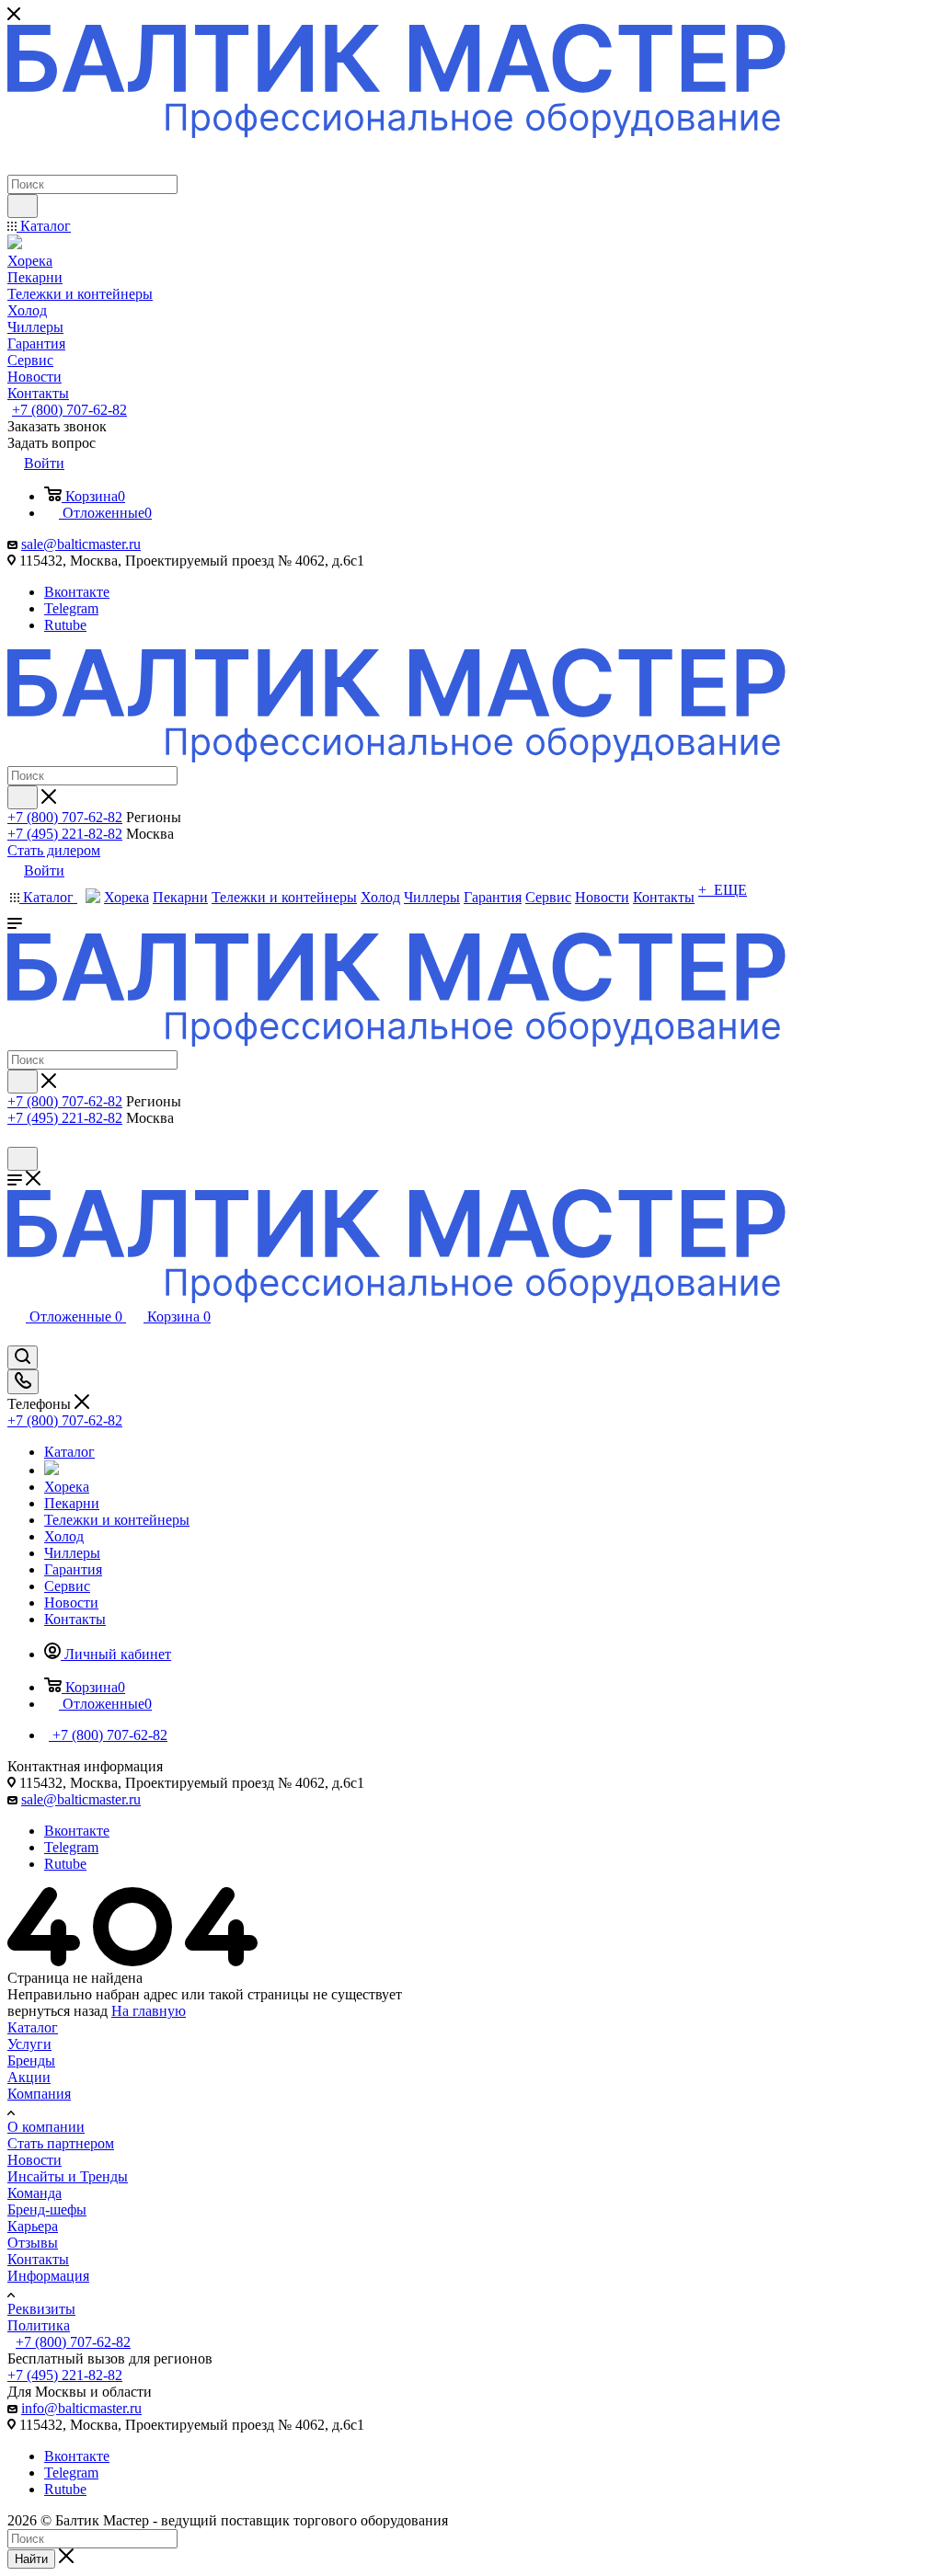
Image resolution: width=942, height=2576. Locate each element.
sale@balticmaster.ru (81, 544)
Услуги (29, 2044)
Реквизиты (41, 2309)
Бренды (31, 2061)
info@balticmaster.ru (81, 2408)
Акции (29, 2077)
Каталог (33, 2027)
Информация (48, 2276)
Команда (34, 2193)
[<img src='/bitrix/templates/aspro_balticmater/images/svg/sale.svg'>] (52, 1470)
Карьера (33, 2226)
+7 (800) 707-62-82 (69, 410)
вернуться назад (57, 2011)
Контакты (38, 2259)
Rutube (65, 625)
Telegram (71, 608)
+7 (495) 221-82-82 (65, 834)
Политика (39, 2325)
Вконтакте (77, 592)
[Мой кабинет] (16, 1138)
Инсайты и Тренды (68, 2176)
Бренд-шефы (47, 2210)
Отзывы (33, 2243)
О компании (46, 2127)
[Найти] (23, 206)
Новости (34, 2160)
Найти (31, 2559)
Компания (39, 2094)
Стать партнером (61, 2143)
